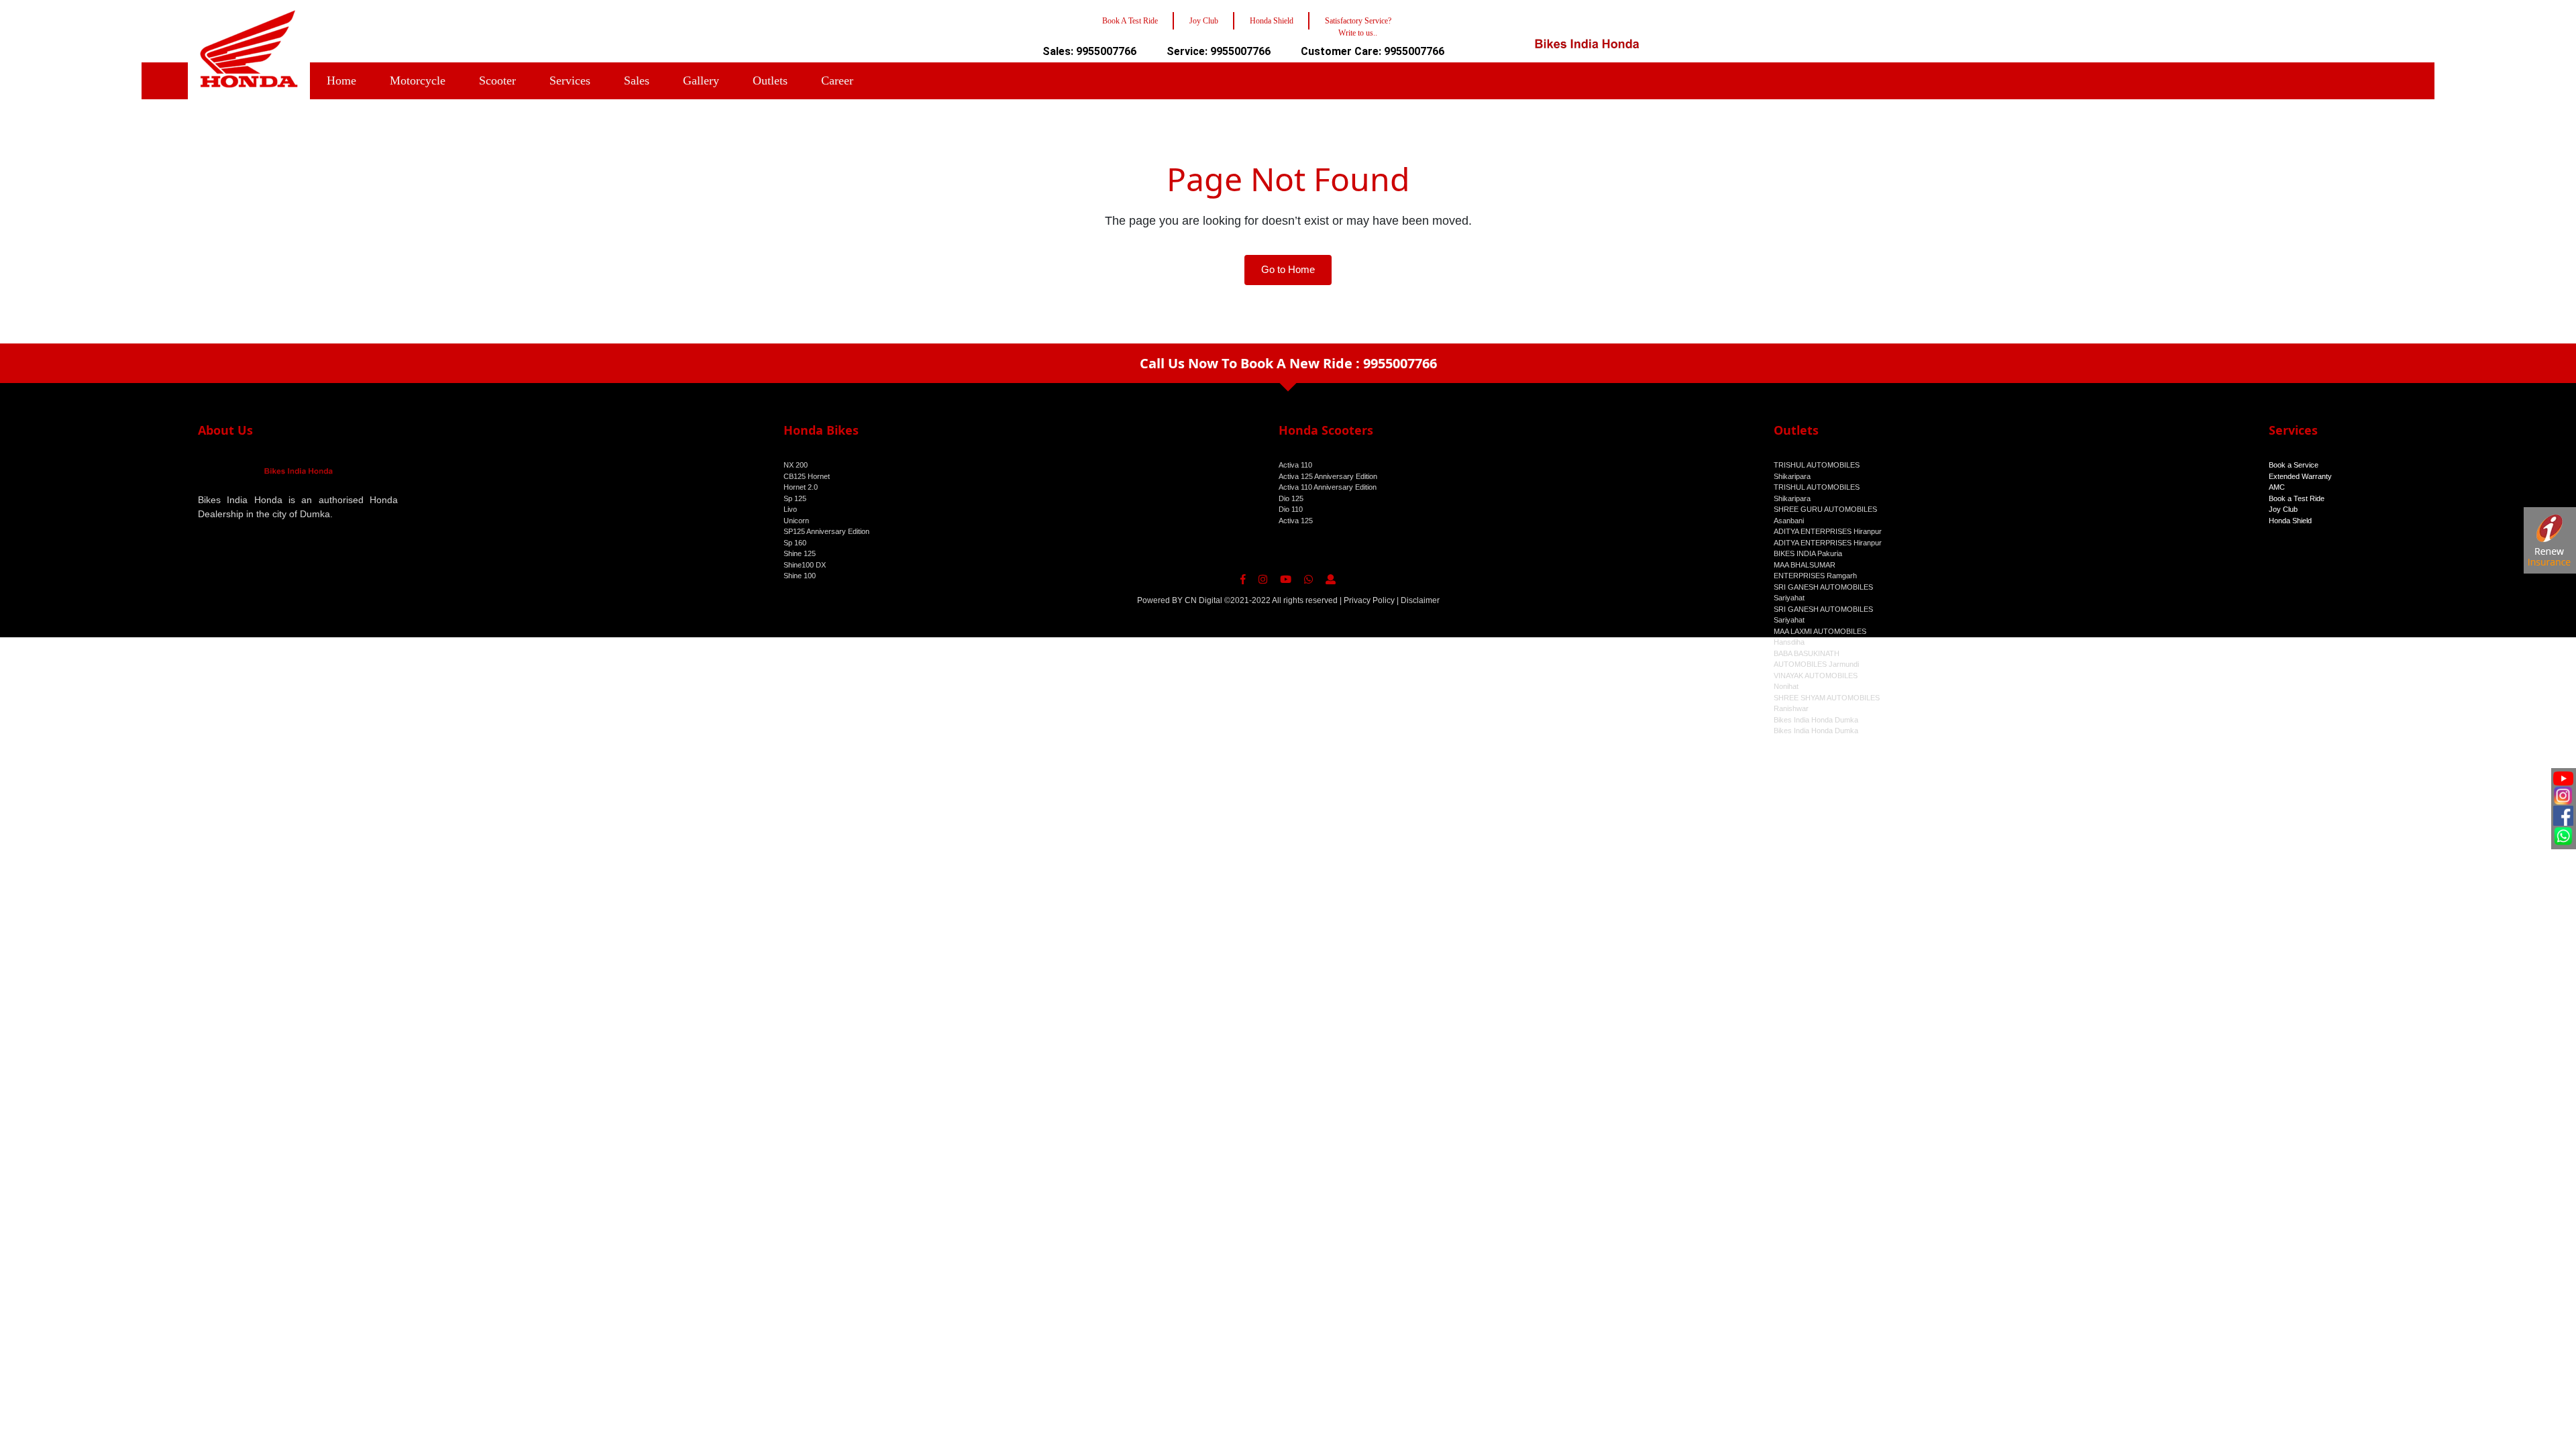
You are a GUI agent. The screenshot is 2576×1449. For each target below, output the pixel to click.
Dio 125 (1291, 498)
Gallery (701, 80)
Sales (637, 80)
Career (837, 80)
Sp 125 (795, 498)
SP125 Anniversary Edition (826, 531)
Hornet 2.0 (801, 487)
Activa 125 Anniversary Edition (1328, 476)
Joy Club (2283, 509)
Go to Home (1288, 269)
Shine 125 (800, 553)
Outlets (770, 80)
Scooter (497, 80)
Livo (790, 509)
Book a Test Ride (2297, 498)
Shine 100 (800, 576)
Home (341, 80)
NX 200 (796, 465)
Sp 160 (795, 543)
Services (570, 80)
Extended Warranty (2300, 476)
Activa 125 (1296, 521)
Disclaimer (1420, 600)
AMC (2277, 487)
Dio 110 (1291, 509)
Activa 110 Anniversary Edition (1328, 487)
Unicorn (796, 521)
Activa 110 (1295, 465)
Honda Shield (2290, 521)
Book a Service (2294, 465)
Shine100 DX (805, 565)
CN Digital (1203, 600)
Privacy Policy (1369, 600)
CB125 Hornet (807, 476)
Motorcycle (418, 80)
